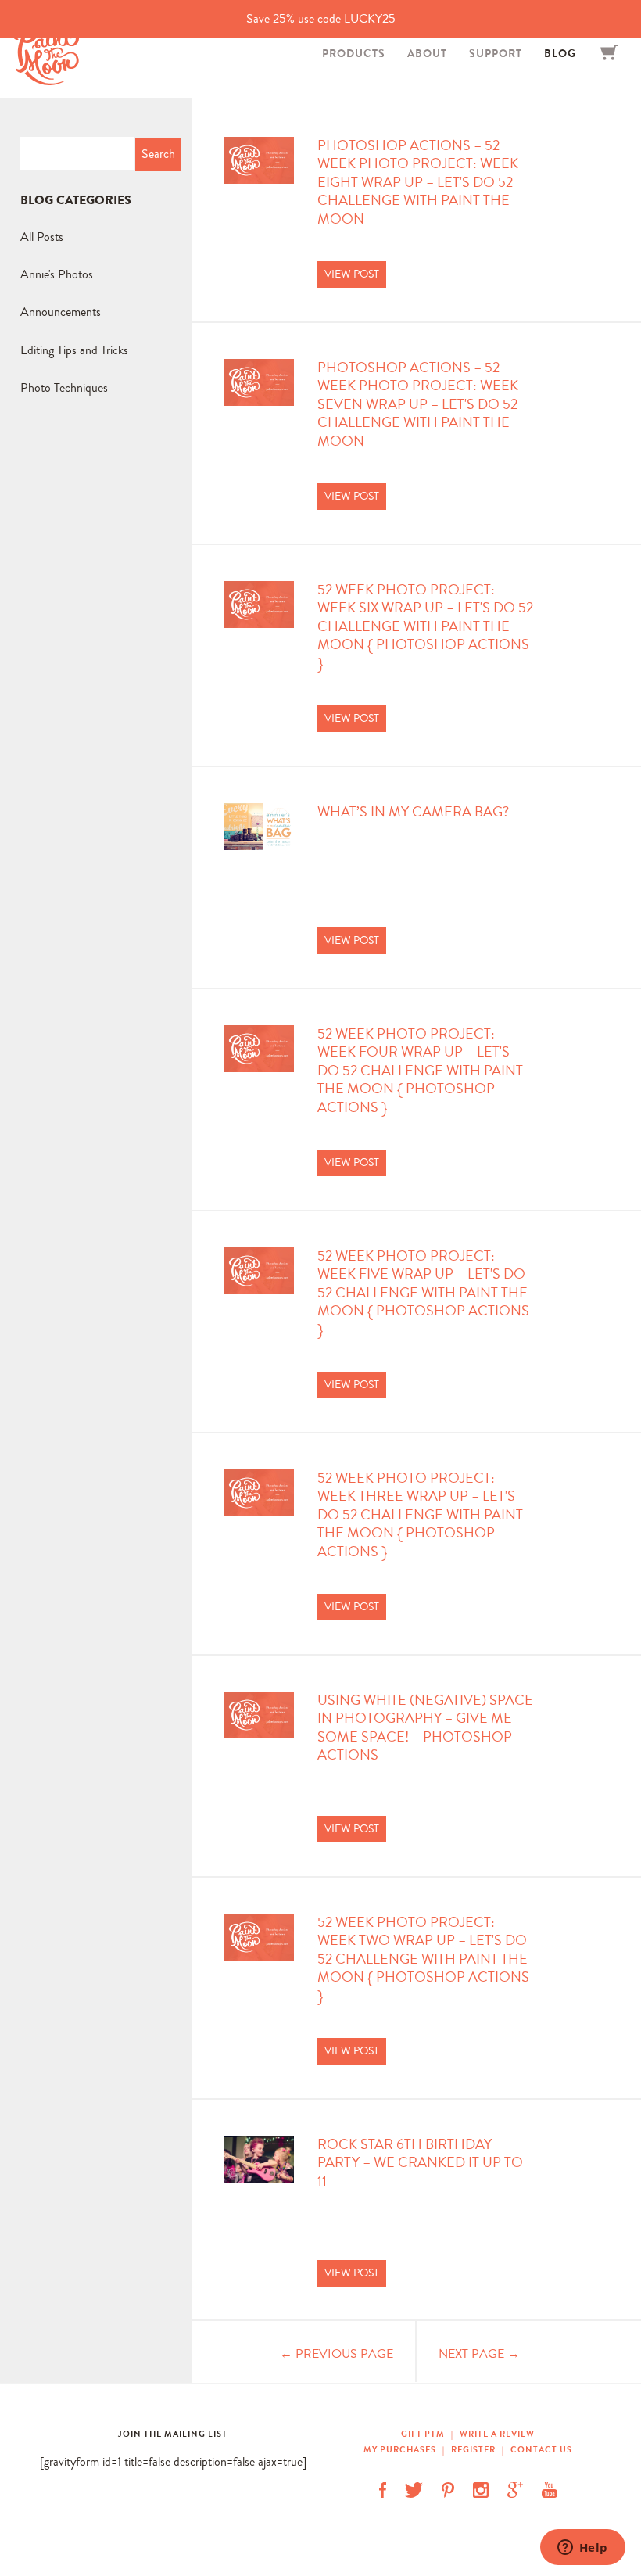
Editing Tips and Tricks (74, 350)
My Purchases (401, 2449)
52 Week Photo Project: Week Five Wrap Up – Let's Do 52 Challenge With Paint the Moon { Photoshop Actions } (423, 1293)
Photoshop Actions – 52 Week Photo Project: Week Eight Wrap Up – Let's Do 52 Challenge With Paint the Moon (418, 183)
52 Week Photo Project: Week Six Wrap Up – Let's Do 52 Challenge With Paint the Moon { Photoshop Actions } (425, 627)
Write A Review (497, 2434)
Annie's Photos (57, 274)
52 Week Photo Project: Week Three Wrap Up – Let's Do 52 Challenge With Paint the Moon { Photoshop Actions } (420, 1515)
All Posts (42, 237)
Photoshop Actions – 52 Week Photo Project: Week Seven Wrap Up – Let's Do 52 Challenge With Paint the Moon (418, 405)
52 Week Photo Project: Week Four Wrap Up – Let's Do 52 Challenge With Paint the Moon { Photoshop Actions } (420, 1071)
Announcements (61, 312)
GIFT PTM (424, 2434)
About (427, 53)
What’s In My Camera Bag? (413, 812)
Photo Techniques (64, 387)
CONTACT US (541, 2449)
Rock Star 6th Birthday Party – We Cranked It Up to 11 (420, 2163)
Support (496, 53)
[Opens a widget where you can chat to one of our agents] (582, 2549)
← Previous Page (337, 2354)
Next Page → (479, 2354)
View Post (352, 274)
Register (473, 2449)
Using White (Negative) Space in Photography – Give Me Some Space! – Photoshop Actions (425, 1728)
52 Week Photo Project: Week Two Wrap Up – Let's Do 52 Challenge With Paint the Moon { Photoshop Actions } (423, 1959)
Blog (560, 53)
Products (354, 53)
